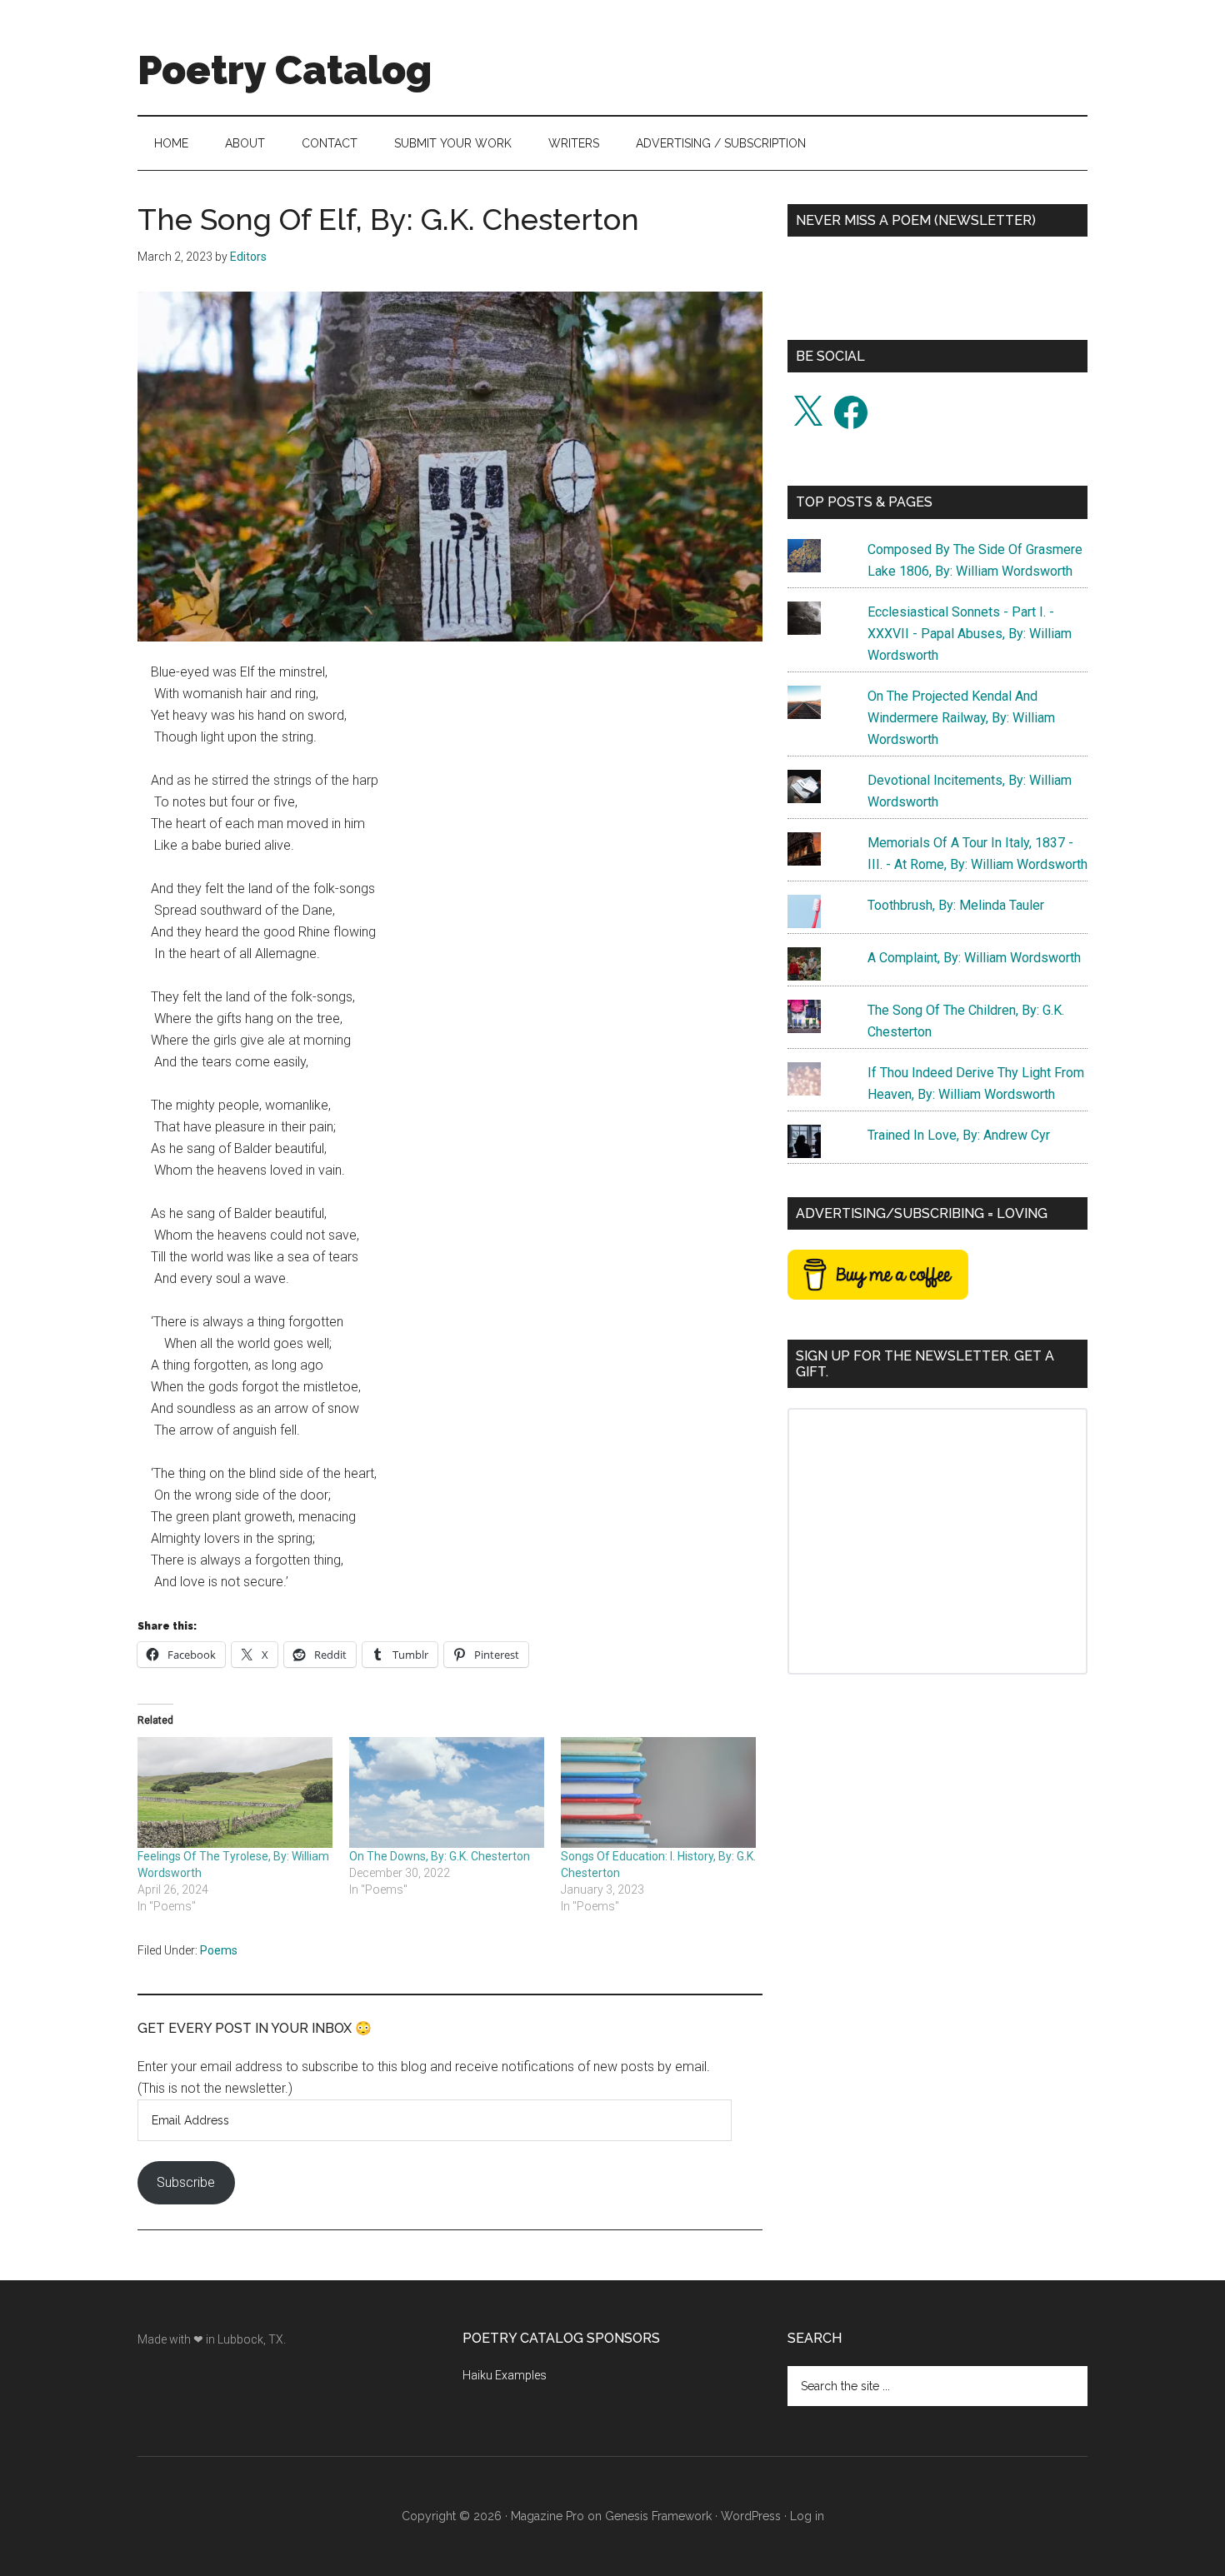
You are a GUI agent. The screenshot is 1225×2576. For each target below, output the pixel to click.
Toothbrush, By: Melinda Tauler (956, 905)
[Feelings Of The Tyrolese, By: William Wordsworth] (235, 1793)
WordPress (751, 2516)
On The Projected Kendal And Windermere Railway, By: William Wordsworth (961, 718)
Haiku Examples (505, 2375)
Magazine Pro (547, 2516)
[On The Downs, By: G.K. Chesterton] (447, 1793)
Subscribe (186, 2182)
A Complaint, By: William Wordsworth (974, 958)
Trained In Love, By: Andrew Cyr (959, 1135)
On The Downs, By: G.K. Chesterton (440, 1856)
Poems (219, 1950)
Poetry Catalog (285, 70)
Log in (807, 2516)
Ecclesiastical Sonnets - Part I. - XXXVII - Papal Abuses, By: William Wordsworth (970, 634)
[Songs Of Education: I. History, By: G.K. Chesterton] (658, 1793)
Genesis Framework (658, 2516)
